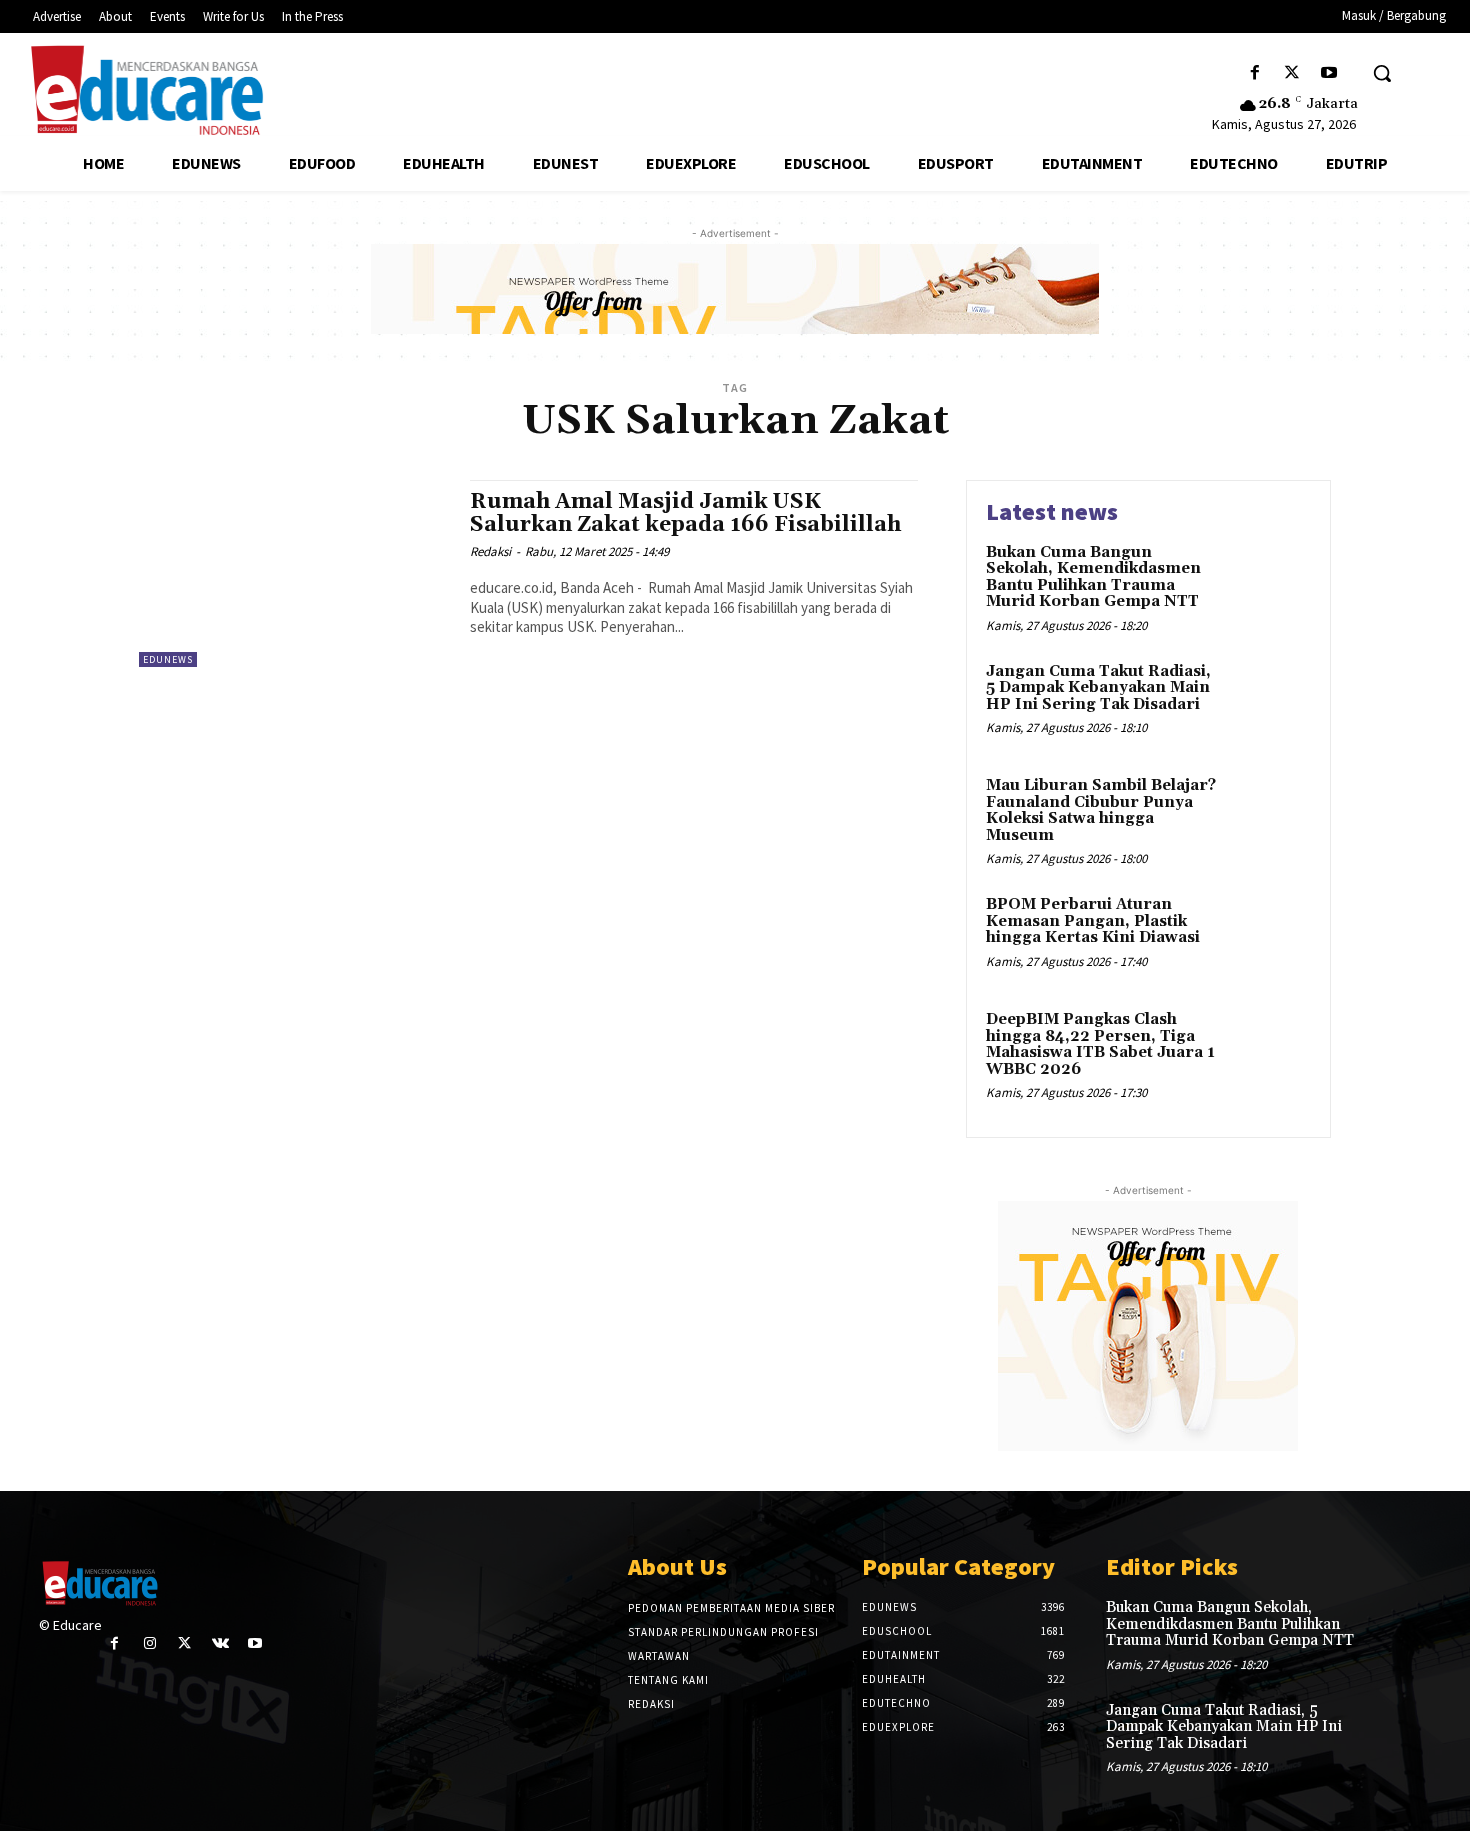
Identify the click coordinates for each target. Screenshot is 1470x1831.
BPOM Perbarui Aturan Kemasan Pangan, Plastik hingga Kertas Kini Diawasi (1093, 921)
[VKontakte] (220, 1643)
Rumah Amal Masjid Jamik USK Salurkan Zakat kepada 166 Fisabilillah (685, 513)
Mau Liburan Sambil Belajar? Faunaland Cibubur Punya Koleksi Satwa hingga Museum (1101, 810)
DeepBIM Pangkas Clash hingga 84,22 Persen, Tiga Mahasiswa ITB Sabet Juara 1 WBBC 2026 (1100, 1044)
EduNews (168, 659)
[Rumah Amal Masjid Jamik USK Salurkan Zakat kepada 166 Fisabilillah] (294, 573)
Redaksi (490, 551)
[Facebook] (1254, 73)
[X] (1292, 73)
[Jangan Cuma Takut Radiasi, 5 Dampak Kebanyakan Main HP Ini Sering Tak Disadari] (1268, 702)
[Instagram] (149, 1643)
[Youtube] (1329, 73)
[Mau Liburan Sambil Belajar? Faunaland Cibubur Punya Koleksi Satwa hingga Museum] (1268, 816)
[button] (1382, 73)
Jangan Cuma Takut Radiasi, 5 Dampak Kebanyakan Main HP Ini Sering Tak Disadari (1098, 688)
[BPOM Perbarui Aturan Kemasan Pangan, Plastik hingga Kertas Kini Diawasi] (1268, 935)
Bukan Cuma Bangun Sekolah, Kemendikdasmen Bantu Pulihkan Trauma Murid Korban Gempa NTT (1093, 577)
